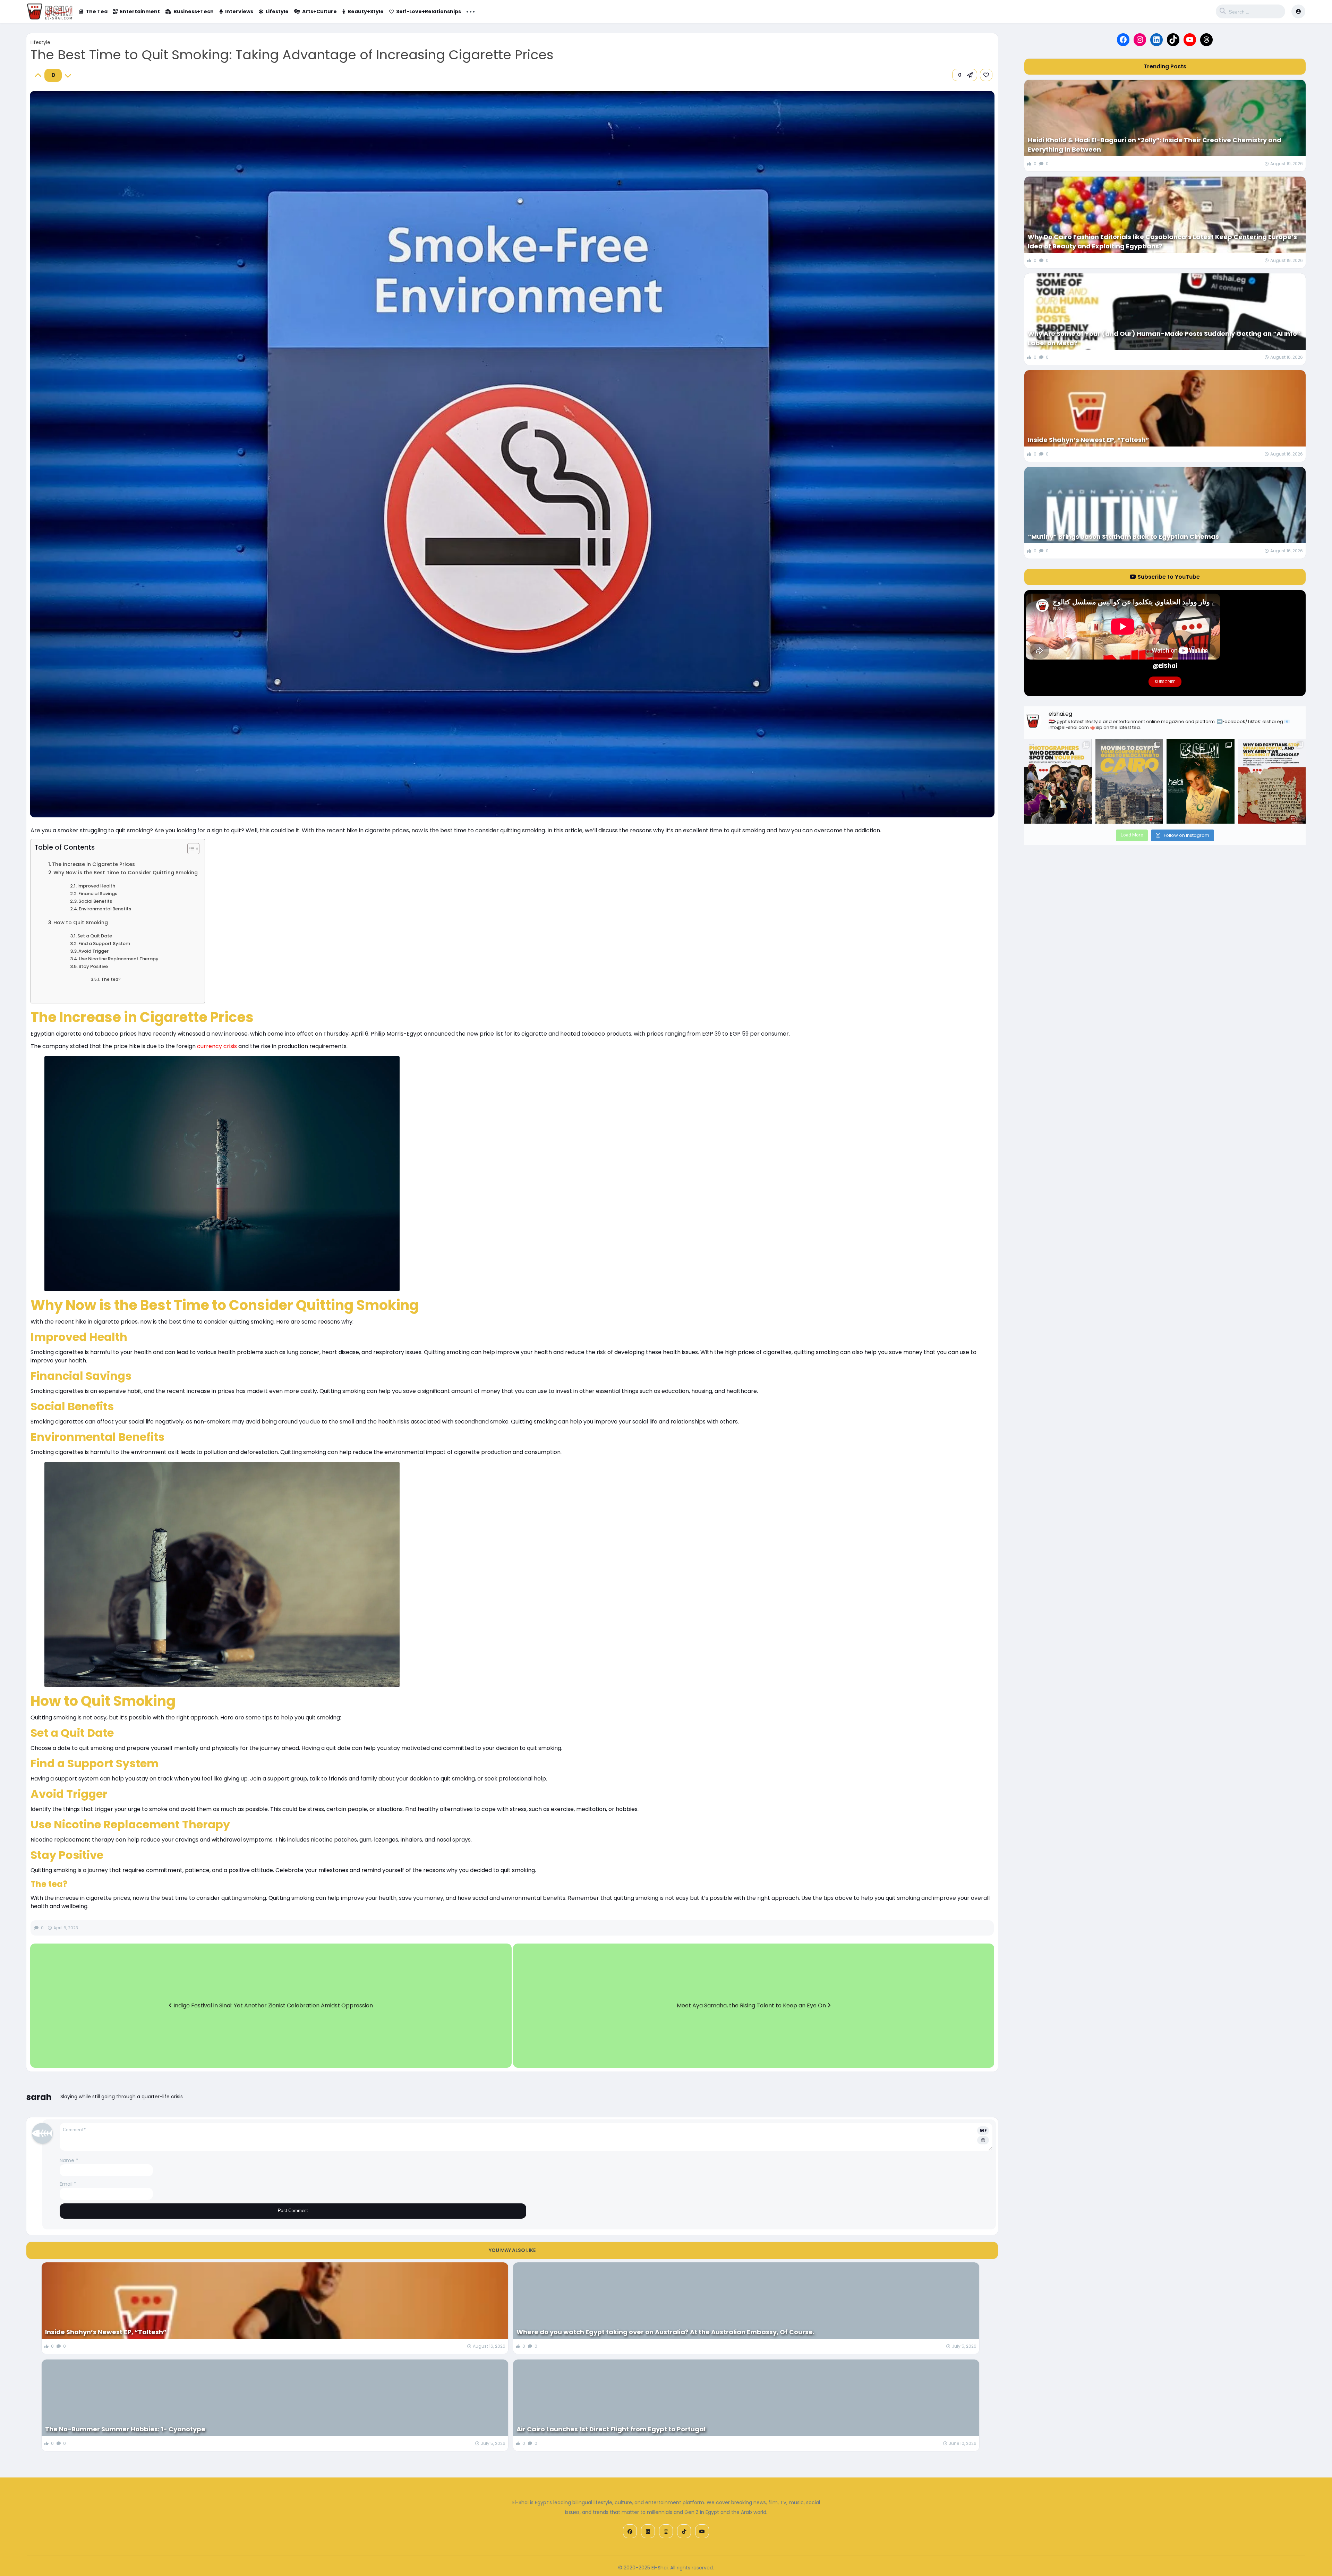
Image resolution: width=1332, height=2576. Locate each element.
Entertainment (140, 11)
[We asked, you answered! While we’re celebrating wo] (1058, 781)
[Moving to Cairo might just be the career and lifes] (1129, 781)
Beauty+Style (366, 11)
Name (69, 2160)
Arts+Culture (319, 11)
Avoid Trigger (93, 951)
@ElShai (1165, 666)
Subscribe (1165, 682)
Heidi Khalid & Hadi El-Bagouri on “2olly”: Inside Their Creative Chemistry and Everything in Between (1155, 145)
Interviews (239, 11)
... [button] (471, 11)
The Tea (97, 11)
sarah (39, 2097)
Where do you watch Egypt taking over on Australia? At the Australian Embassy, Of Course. (665, 2332)
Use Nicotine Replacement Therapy (119, 959)
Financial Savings (98, 894)
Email (68, 2184)
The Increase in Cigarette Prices (93, 864)
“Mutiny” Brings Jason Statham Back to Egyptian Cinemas (1123, 537)
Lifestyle (277, 11)
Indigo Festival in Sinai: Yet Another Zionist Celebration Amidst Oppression (272, 2005)
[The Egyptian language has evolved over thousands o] (1272, 781)
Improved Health (96, 886)
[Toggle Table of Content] (190, 849)
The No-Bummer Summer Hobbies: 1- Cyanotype (125, 2429)
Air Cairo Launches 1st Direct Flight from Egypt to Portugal (611, 2429)
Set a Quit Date (95, 936)
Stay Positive (93, 966)
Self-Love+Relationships (429, 11)
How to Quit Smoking (81, 923)
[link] (986, 75)
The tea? (111, 979)
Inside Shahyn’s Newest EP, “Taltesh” (106, 2332)
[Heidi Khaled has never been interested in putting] (1200, 781)
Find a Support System (104, 943)
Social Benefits (95, 901)
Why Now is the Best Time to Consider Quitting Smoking (126, 873)
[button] (965, 75)
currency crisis (217, 1046)
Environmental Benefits (105, 909)
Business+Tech (194, 11)
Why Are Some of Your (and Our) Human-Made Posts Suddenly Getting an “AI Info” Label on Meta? (1164, 338)
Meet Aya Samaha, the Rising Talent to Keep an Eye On (752, 2005)
